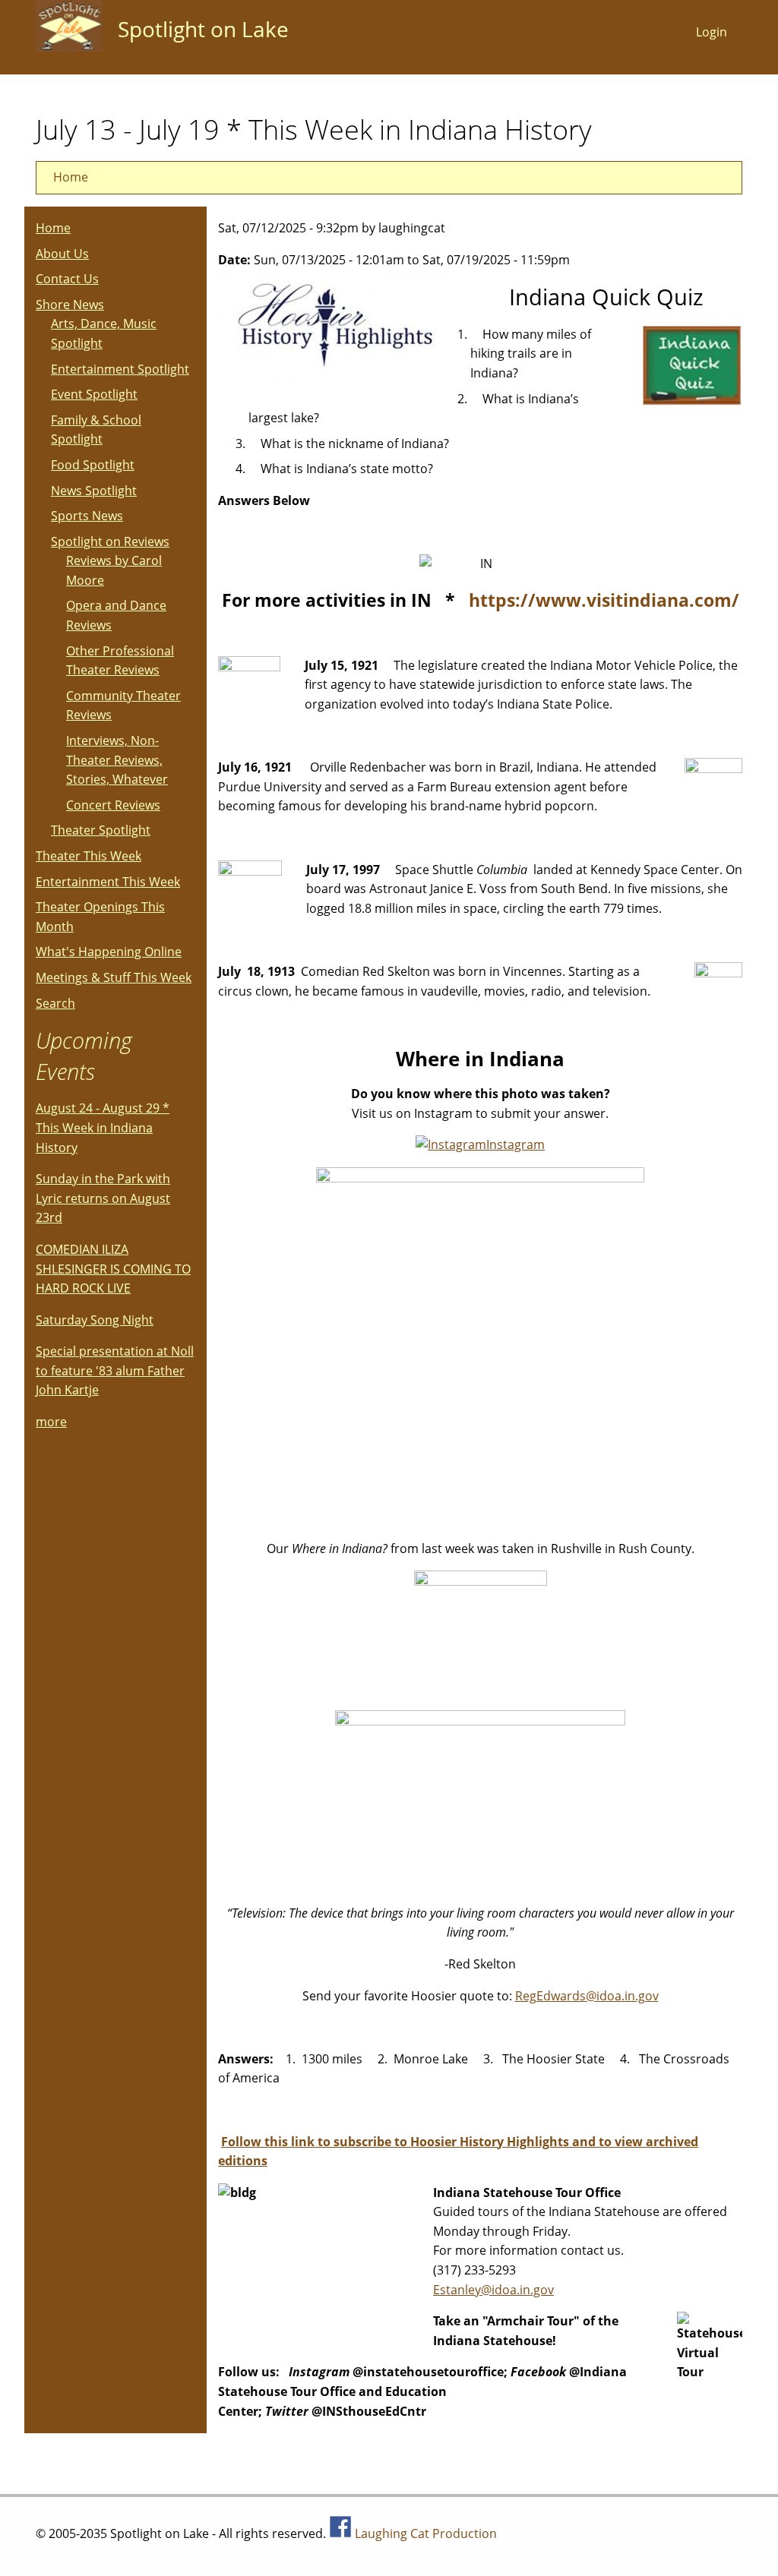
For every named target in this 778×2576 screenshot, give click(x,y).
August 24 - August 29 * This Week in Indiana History (103, 1127)
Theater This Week (89, 856)
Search (55, 1003)
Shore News (70, 305)
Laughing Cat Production (426, 2533)
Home (71, 177)
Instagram (516, 1144)
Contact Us (67, 279)
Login (712, 32)
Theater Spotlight (101, 830)
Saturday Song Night (95, 1320)
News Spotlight (94, 491)
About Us (62, 254)
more (51, 1422)
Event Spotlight (94, 394)
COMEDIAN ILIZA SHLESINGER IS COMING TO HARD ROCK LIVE (113, 1269)
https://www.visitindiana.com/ (604, 600)
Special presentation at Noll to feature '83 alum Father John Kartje (115, 1370)
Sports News (87, 516)
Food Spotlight (93, 465)
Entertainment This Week (108, 882)
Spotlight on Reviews (110, 541)
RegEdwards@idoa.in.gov (587, 1996)
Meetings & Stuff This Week (114, 977)
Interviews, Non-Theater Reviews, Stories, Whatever (117, 760)
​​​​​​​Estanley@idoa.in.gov (493, 2290)
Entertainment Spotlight (120, 369)
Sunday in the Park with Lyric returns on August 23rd (103, 1198)
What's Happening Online (109, 952)
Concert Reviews (113, 805)
